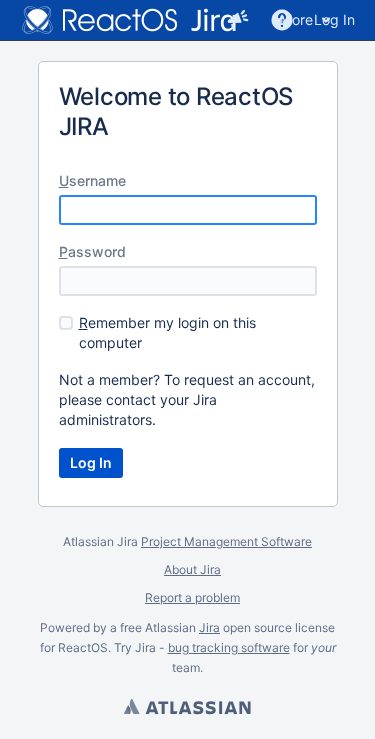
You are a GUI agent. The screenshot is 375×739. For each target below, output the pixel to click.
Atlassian (188, 709)
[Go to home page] (130, 20)
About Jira (192, 569)
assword (92, 251)
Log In (334, 19)
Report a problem (192, 597)
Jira (209, 627)
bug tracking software (229, 647)
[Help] (282, 20)
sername (92, 180)
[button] (238, 20)
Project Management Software (226, 541)
